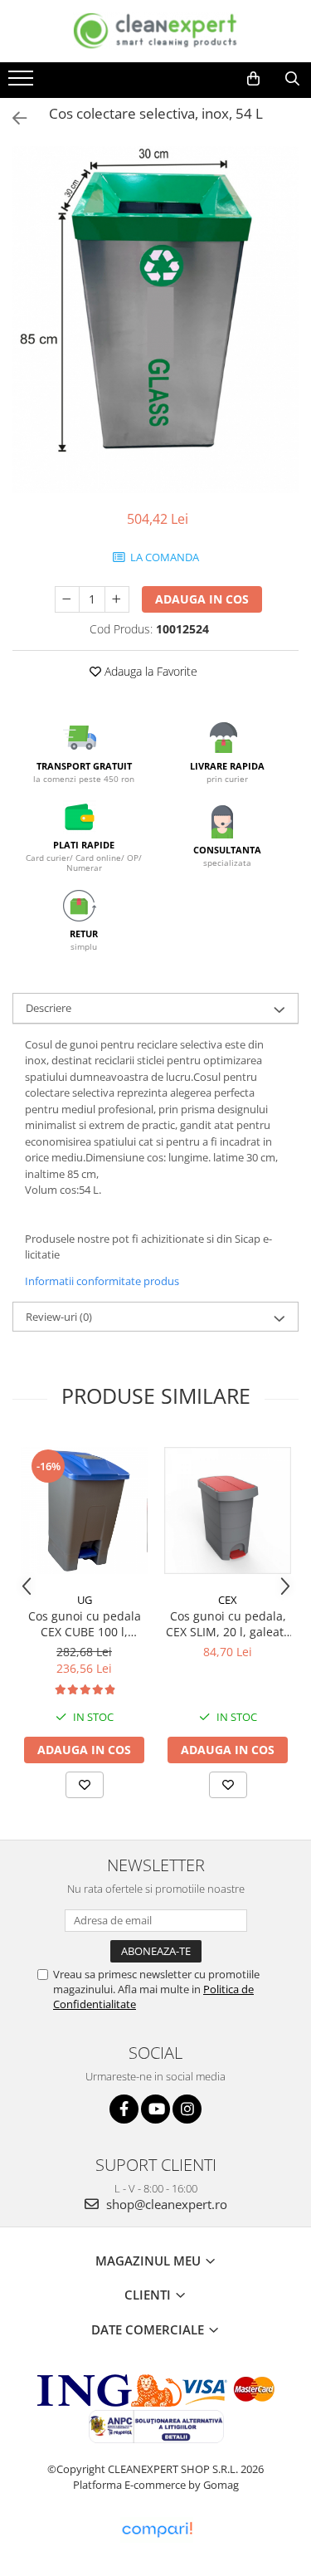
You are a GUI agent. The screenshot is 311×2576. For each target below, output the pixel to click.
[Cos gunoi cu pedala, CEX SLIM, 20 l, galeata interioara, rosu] (228, 1510)
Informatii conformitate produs (102, 1281)
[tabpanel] (155, 320)
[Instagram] (187, 2109)
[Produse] (23, 83)
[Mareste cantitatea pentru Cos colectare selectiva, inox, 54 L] (117, 599)
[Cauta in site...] (292, 79)
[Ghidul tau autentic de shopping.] (157, 2530)
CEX (228, 1600)
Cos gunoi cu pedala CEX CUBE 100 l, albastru (85, 1624)
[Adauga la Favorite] (85, 1785)
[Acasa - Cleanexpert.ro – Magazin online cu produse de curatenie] (156, 31)
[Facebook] (124, 2109)
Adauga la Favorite (149, 671)
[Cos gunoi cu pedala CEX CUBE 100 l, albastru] (84, 1510)
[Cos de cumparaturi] (253, 79)
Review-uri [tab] (59, 1317)
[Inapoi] (12, 118)
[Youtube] (155, 2109)
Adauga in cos (202, 599)
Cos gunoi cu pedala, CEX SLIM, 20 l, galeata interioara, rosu (228, 1624)
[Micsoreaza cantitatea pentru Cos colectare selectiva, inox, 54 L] (67, 599)
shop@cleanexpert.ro (165, 2204)
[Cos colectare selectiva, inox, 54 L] (155, 320)
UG (85, 1600)
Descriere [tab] (49, 1008)
